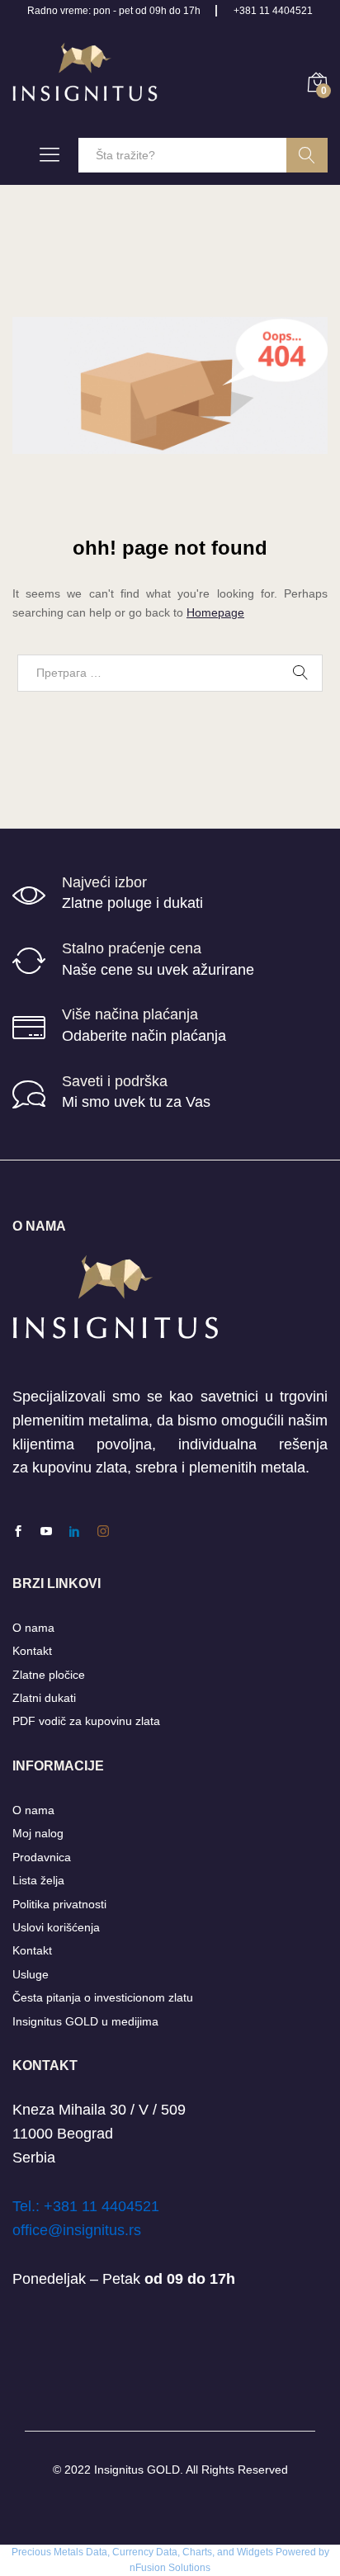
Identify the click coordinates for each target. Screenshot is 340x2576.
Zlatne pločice (49, 1675)
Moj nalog (38, 1833)
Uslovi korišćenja (56, 1927)
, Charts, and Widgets (225, 2552)
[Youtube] (46, 1532)
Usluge (31, 1974)
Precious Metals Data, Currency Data (94, 2552)
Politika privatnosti (59, 1904)
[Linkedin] (74, 1532)
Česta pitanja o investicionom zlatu (103, 1997)
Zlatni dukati (44, 1698)
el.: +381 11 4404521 (90, 2206)
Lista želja (38, 1880)
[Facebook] (18, 1532)
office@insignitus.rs (77, 2230)
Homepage (215, 612)
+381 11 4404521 (273, 11)
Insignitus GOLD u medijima (85, 2021)
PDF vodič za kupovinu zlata (86, 1721)
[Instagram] (103, 1532)
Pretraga (307, 155)
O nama (33, 1628)
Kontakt (32, 1651)
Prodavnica (42, 1857)
